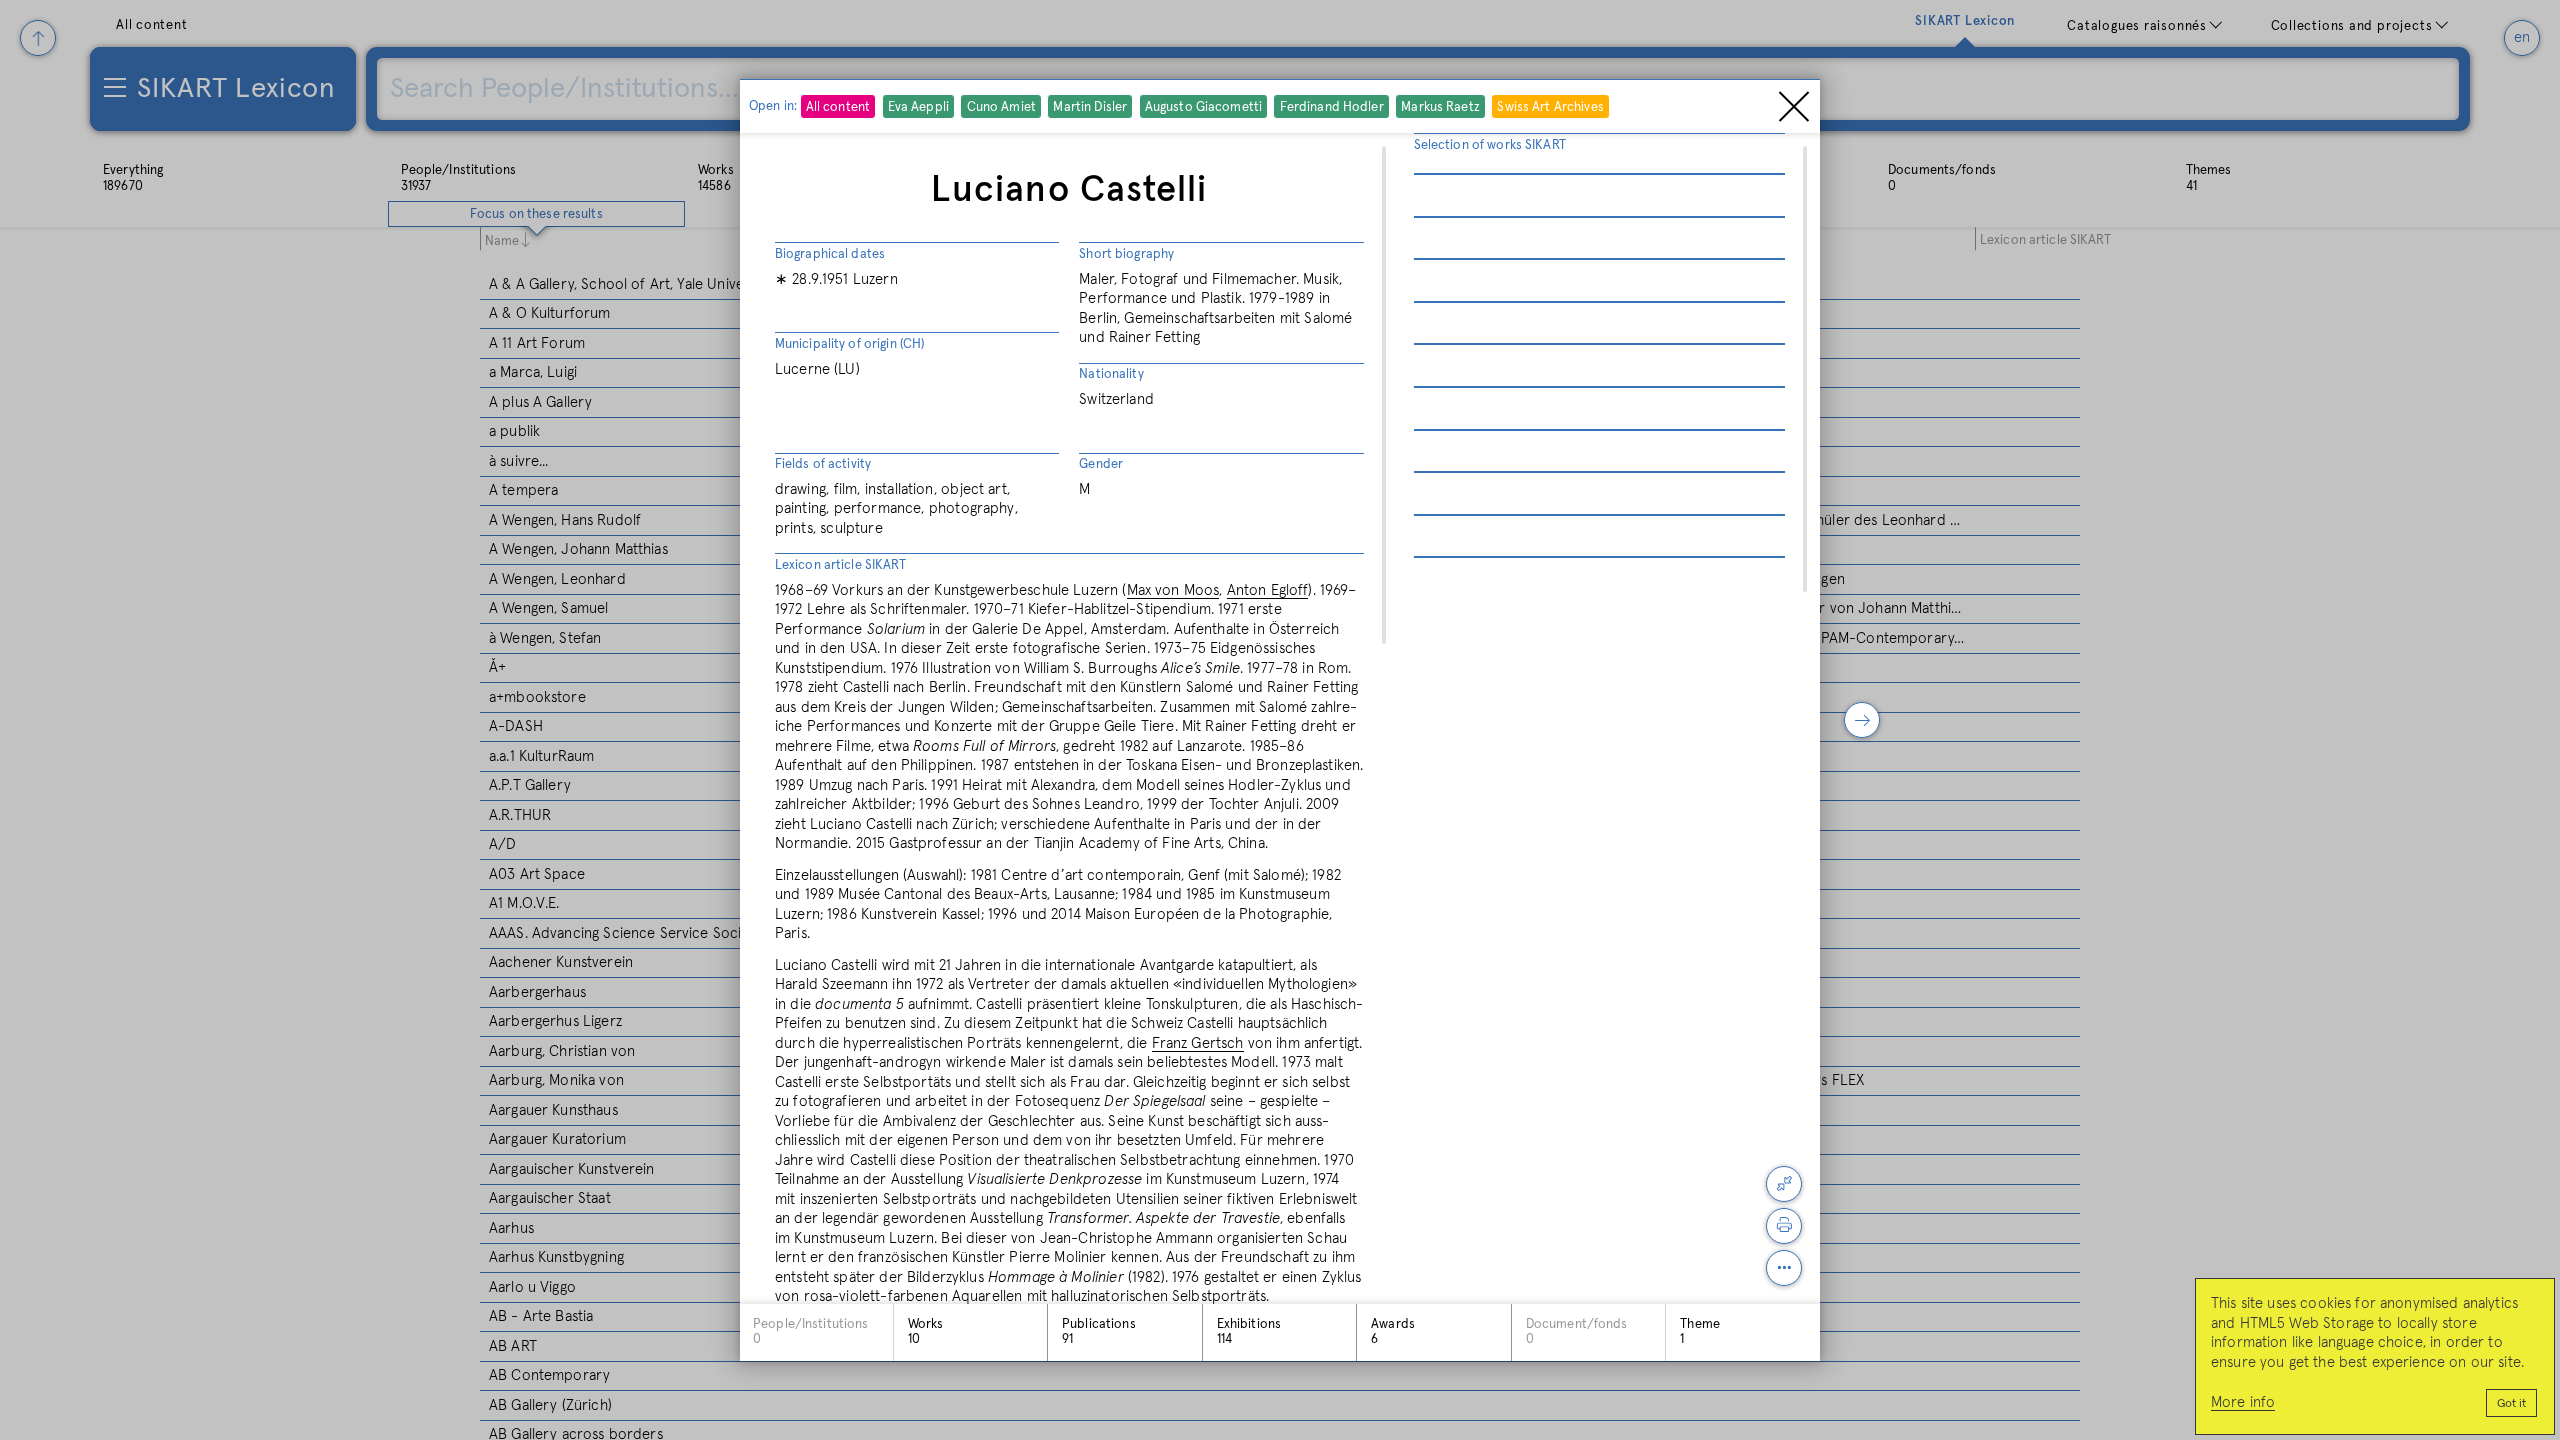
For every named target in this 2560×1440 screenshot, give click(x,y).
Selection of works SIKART (1490, 145)
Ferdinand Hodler (1332, 107)
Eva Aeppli (918, 107)
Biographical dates (830, 254)
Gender (1101, 464)
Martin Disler (1090, 107)
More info (2243, 1402)
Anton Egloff (1268, 590)
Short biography (1126, 254)
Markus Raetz (1440, 107)
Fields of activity (823, 464)
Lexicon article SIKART (840, 565)
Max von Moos (1173, 590)
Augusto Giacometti (1203, 107)
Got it (2511, 1404)
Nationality (1111, 374)
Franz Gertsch (1198, 1043)
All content (838, 107)
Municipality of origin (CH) (850, 344)
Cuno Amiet (1001, 107)
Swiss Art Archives (1550, 107)
